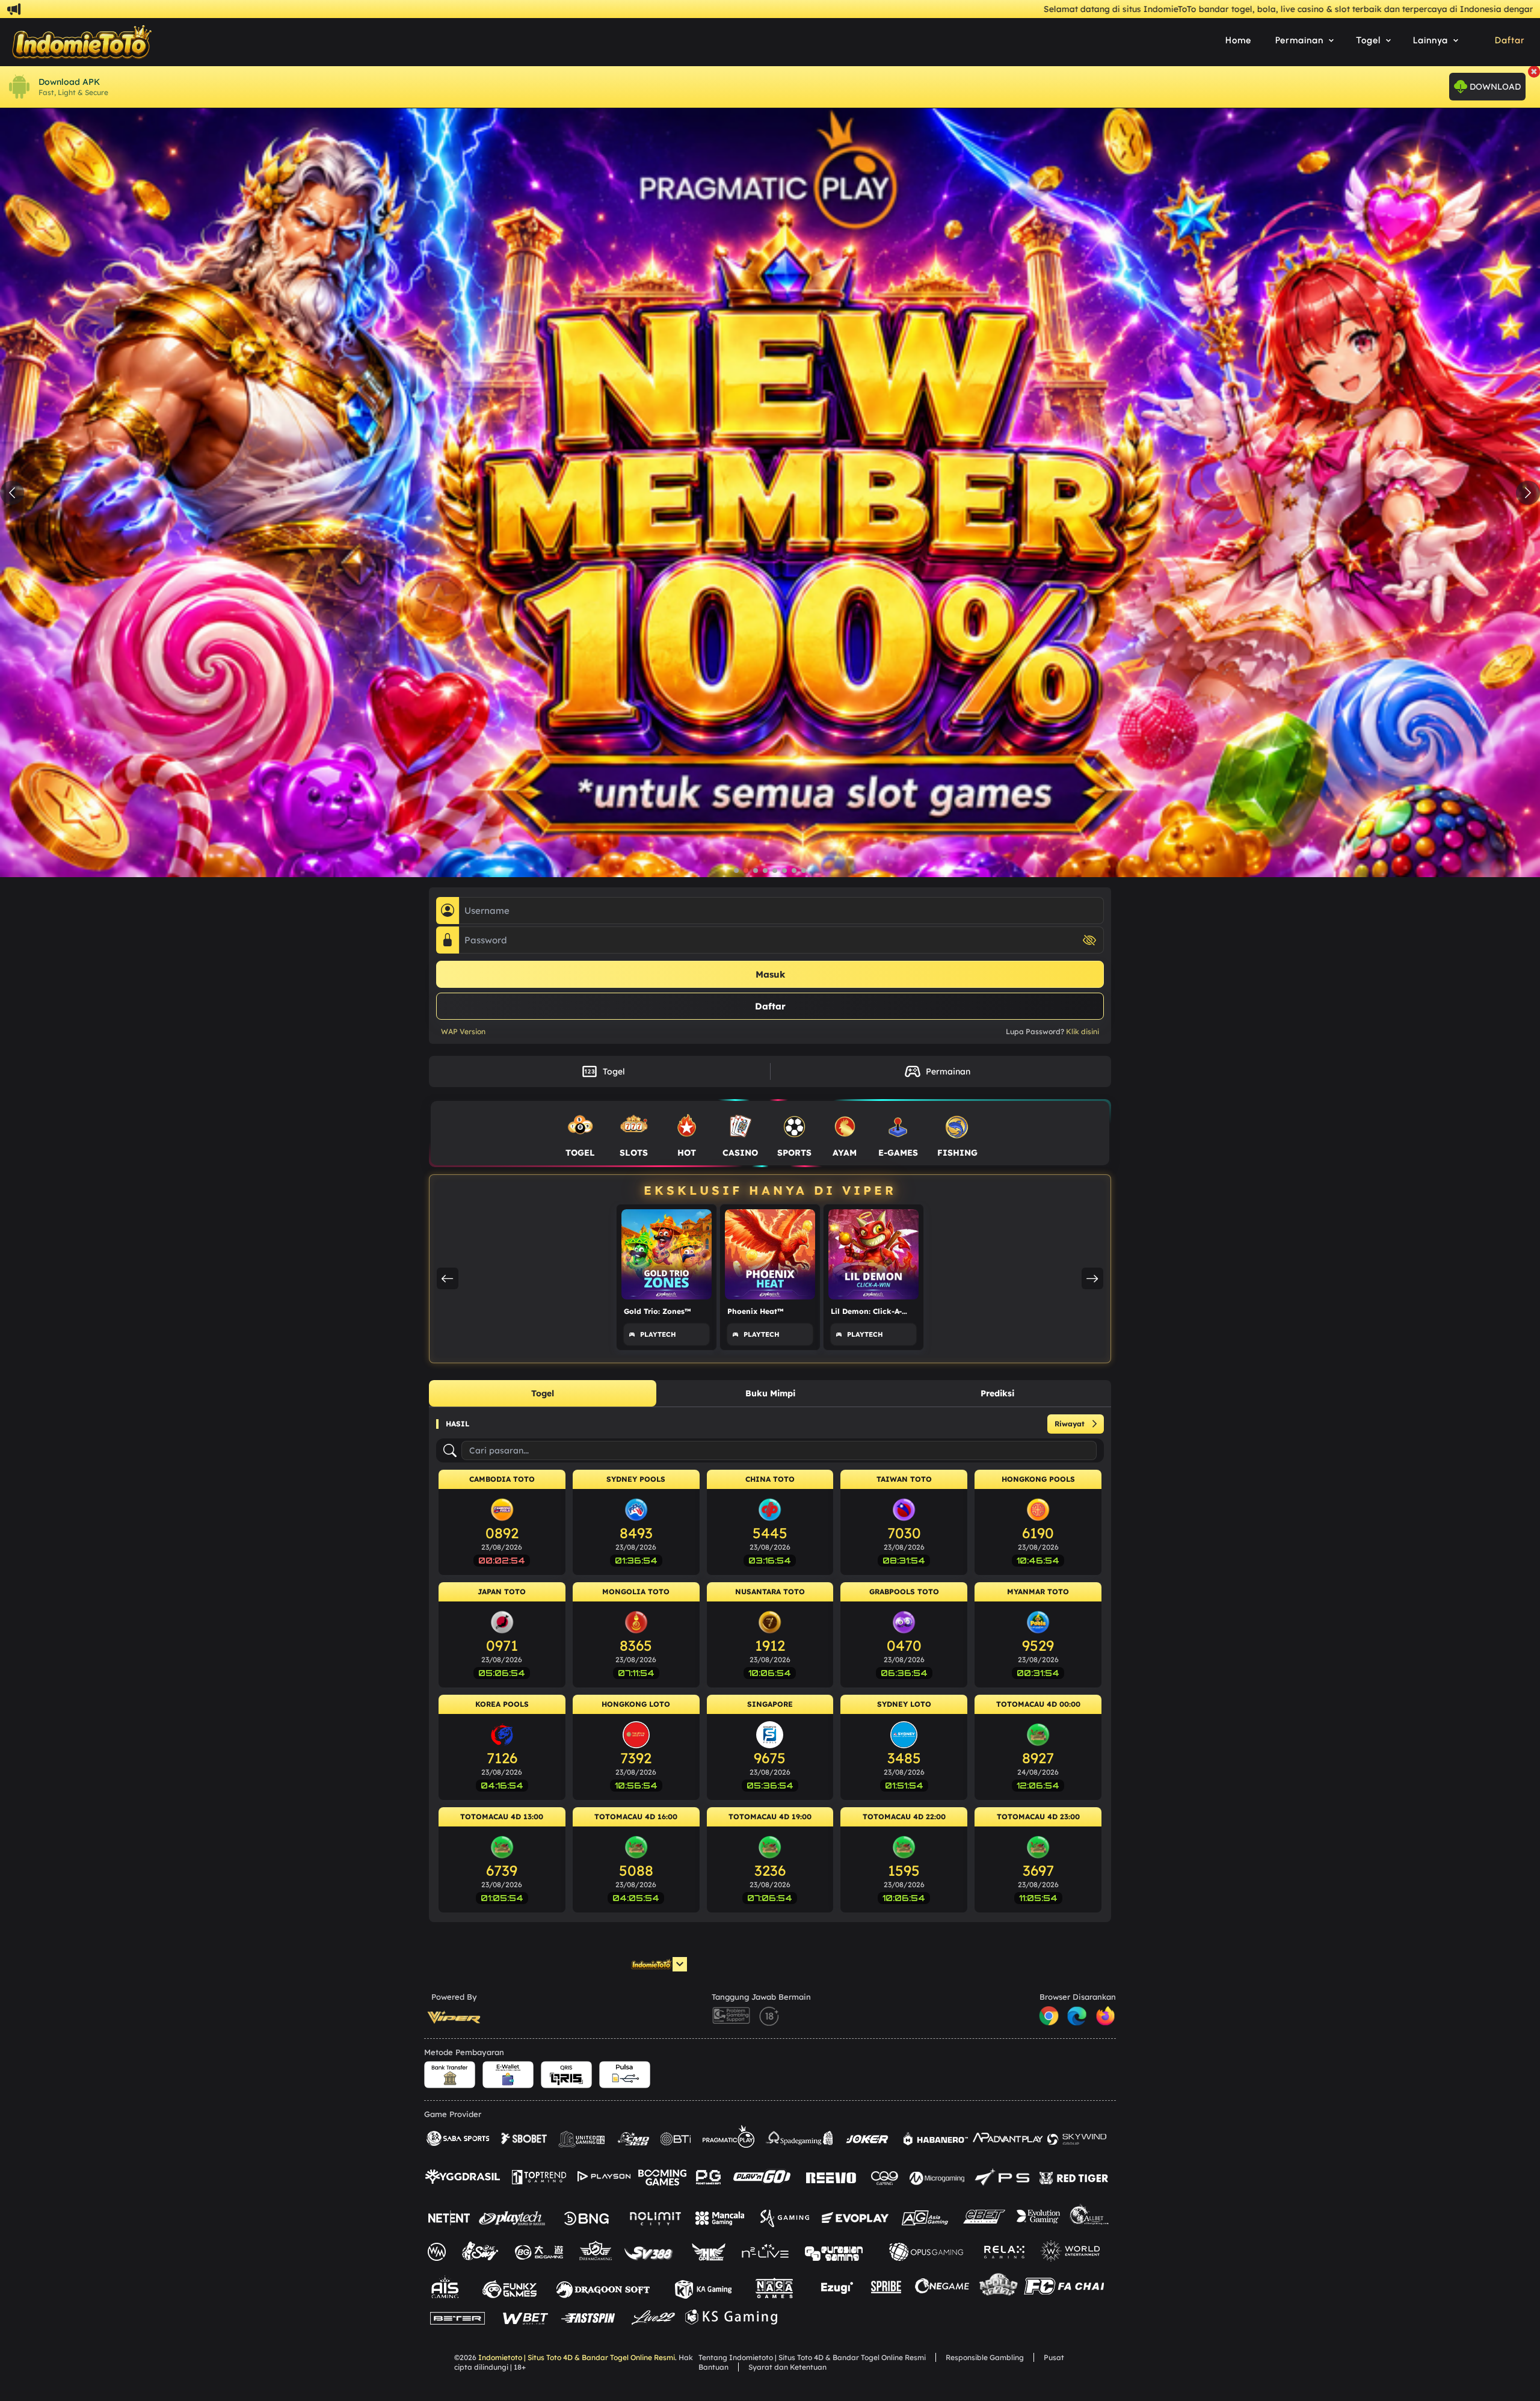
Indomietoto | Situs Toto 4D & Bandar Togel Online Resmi (577, 2357)
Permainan (937, 1071)
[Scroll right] (1092, 1278)
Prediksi (997, 1393)
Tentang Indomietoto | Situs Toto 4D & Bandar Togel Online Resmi (812, 2357)
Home (1238, 40)
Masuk (770, 974)
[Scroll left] (448, 1278)
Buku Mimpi (770, 1393)
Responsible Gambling (985, 2357)
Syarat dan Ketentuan (787, 2367)
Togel (603, 1071)
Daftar (1510, 40)
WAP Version (463, 1031)
